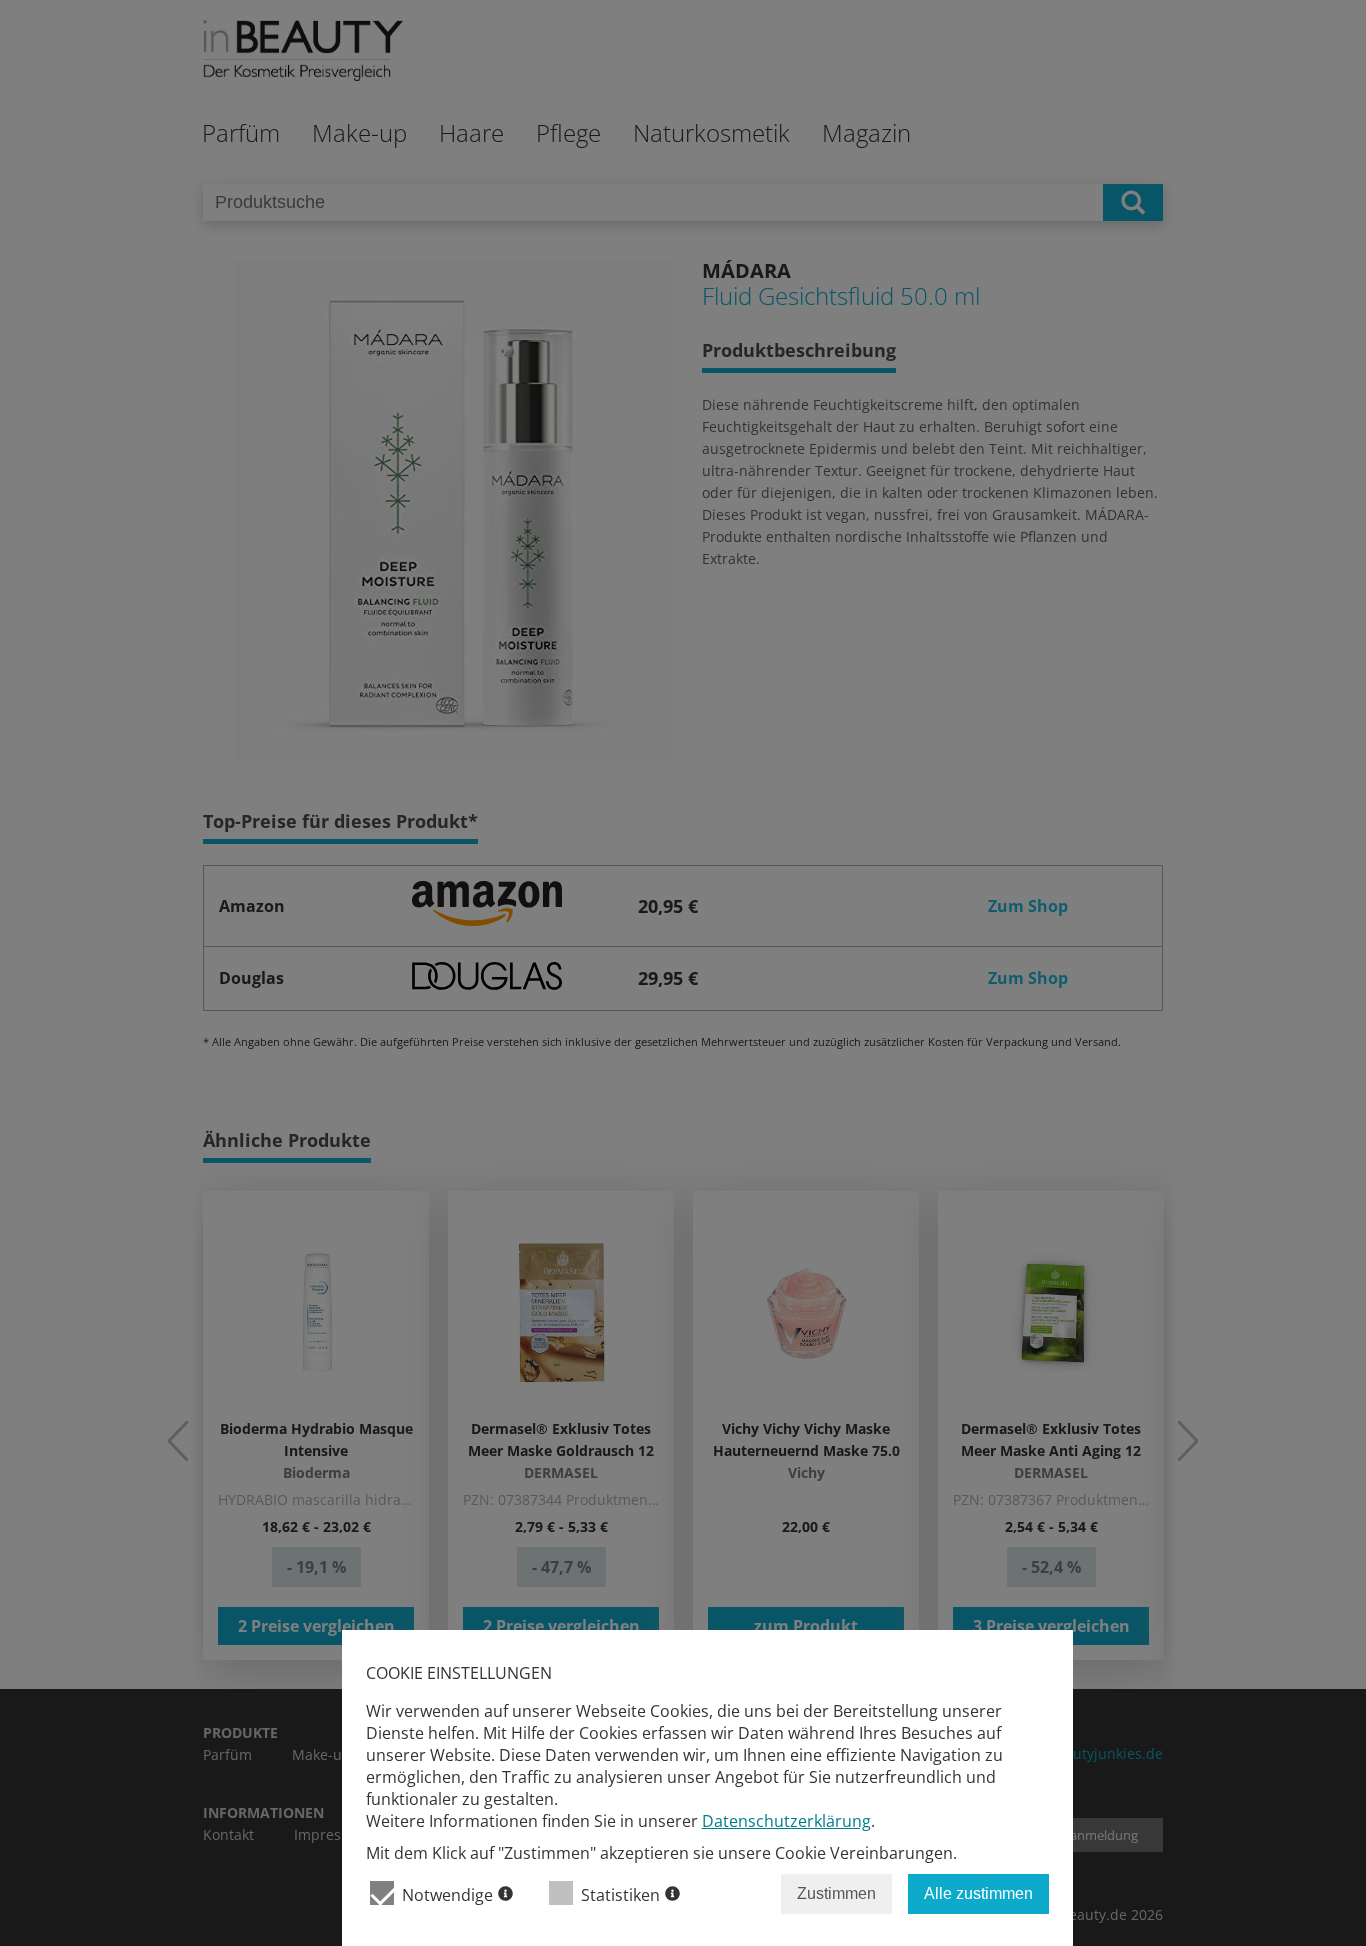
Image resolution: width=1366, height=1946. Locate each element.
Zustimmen (836, 1893)
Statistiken (620, 1895)
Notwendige (447, 1895)
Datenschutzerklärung (786, 1821)
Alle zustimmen (978, 1893)
